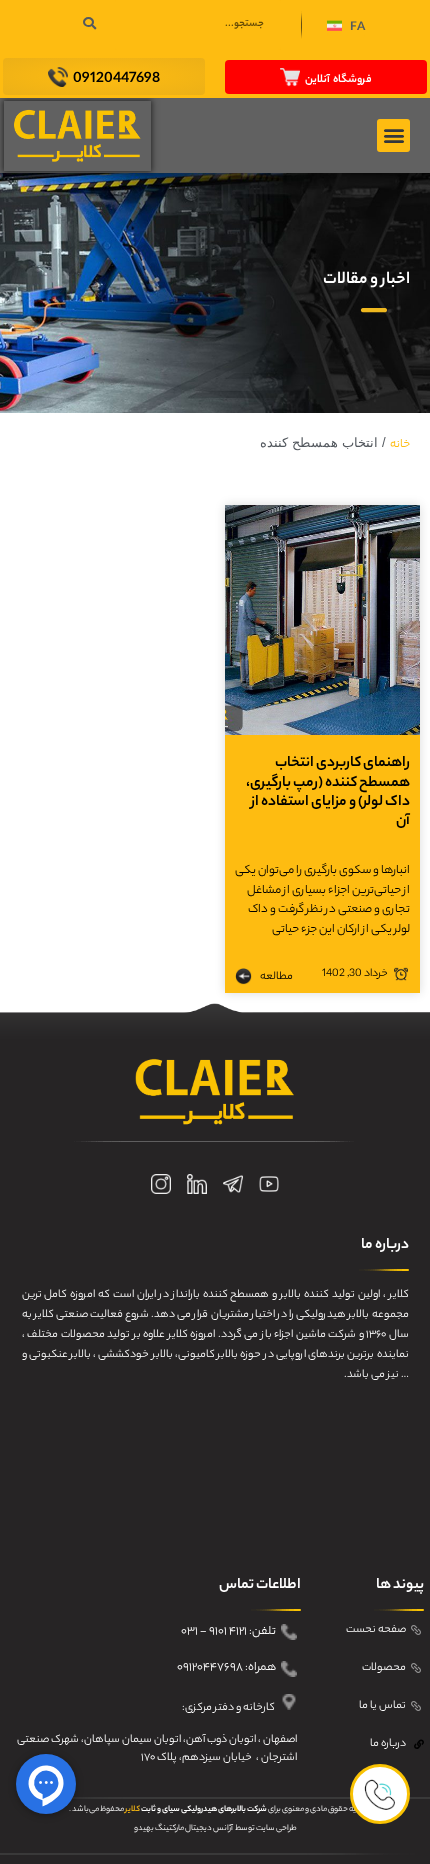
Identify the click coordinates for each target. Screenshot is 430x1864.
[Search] (90, 25)
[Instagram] (161, 1184)
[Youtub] (269, 1184)
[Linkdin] (197, 1184)
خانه (400, 445)
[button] (346, 28)
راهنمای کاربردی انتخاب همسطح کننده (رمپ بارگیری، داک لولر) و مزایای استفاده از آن (328, 793)
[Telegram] (233, 1184)
